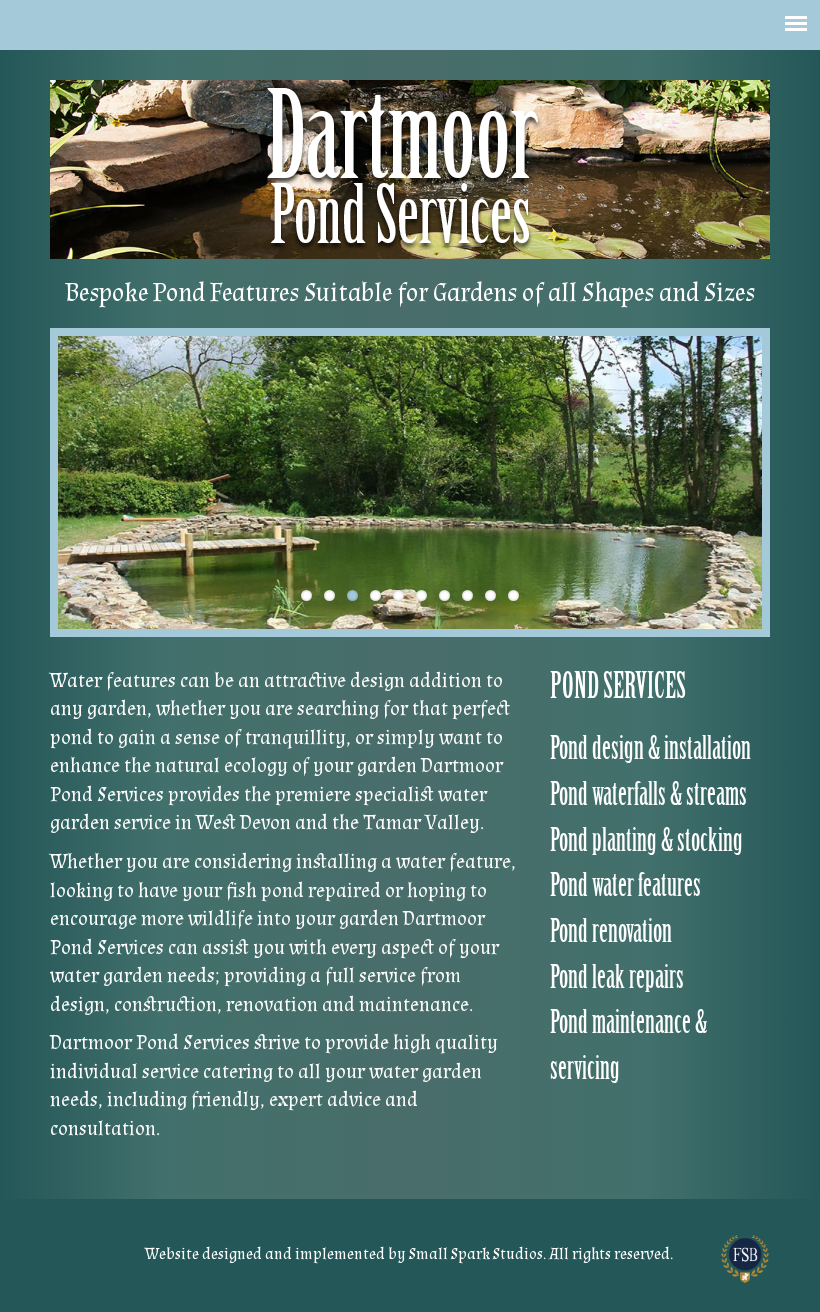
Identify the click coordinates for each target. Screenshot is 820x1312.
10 (513, 595)
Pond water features (625, 885)
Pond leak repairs (617, 977)
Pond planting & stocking (646, 840)
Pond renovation (611, 931)
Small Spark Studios (476, 1254)
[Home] (410, 169)
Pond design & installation (650, 748)
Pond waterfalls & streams (648, 794)
